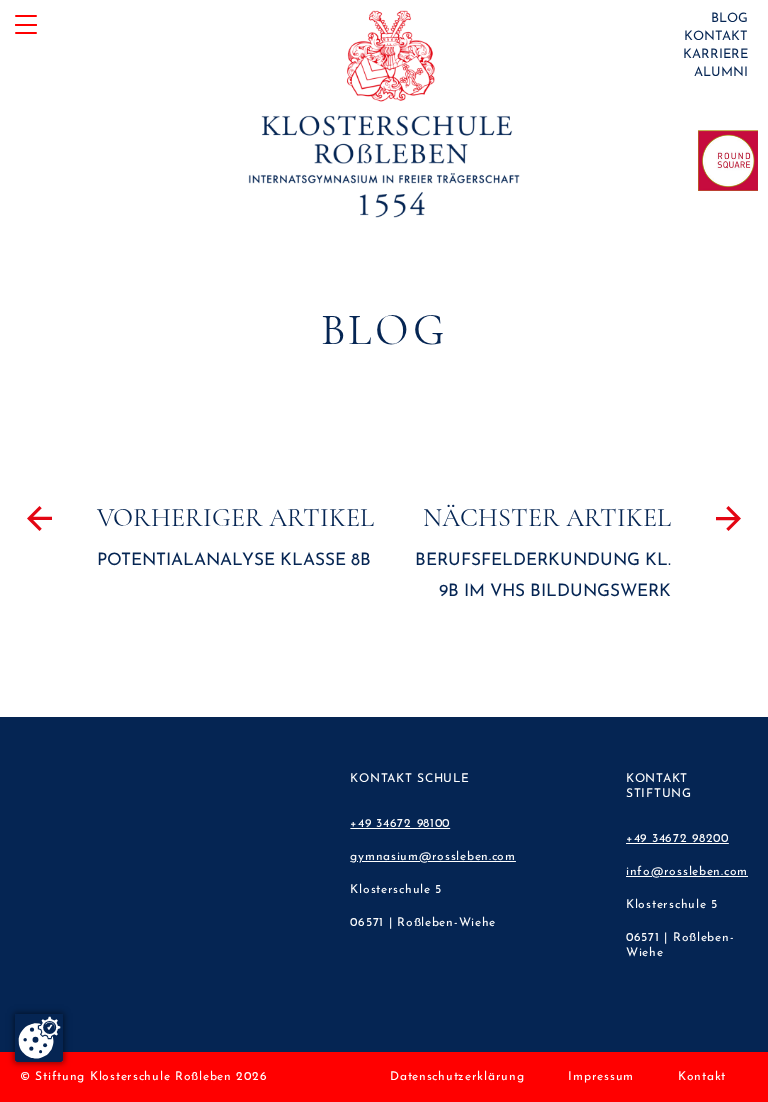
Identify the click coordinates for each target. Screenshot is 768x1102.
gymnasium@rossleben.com (433, 857)
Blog (729, 18)
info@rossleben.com (687, 872)
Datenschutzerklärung (457, 1077)
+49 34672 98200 (677, 839)
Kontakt (716, 36)
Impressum (600, 1077)
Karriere (715, 54)
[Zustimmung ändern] (39, 1038)
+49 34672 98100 (400, 824)
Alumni (721, 72)
